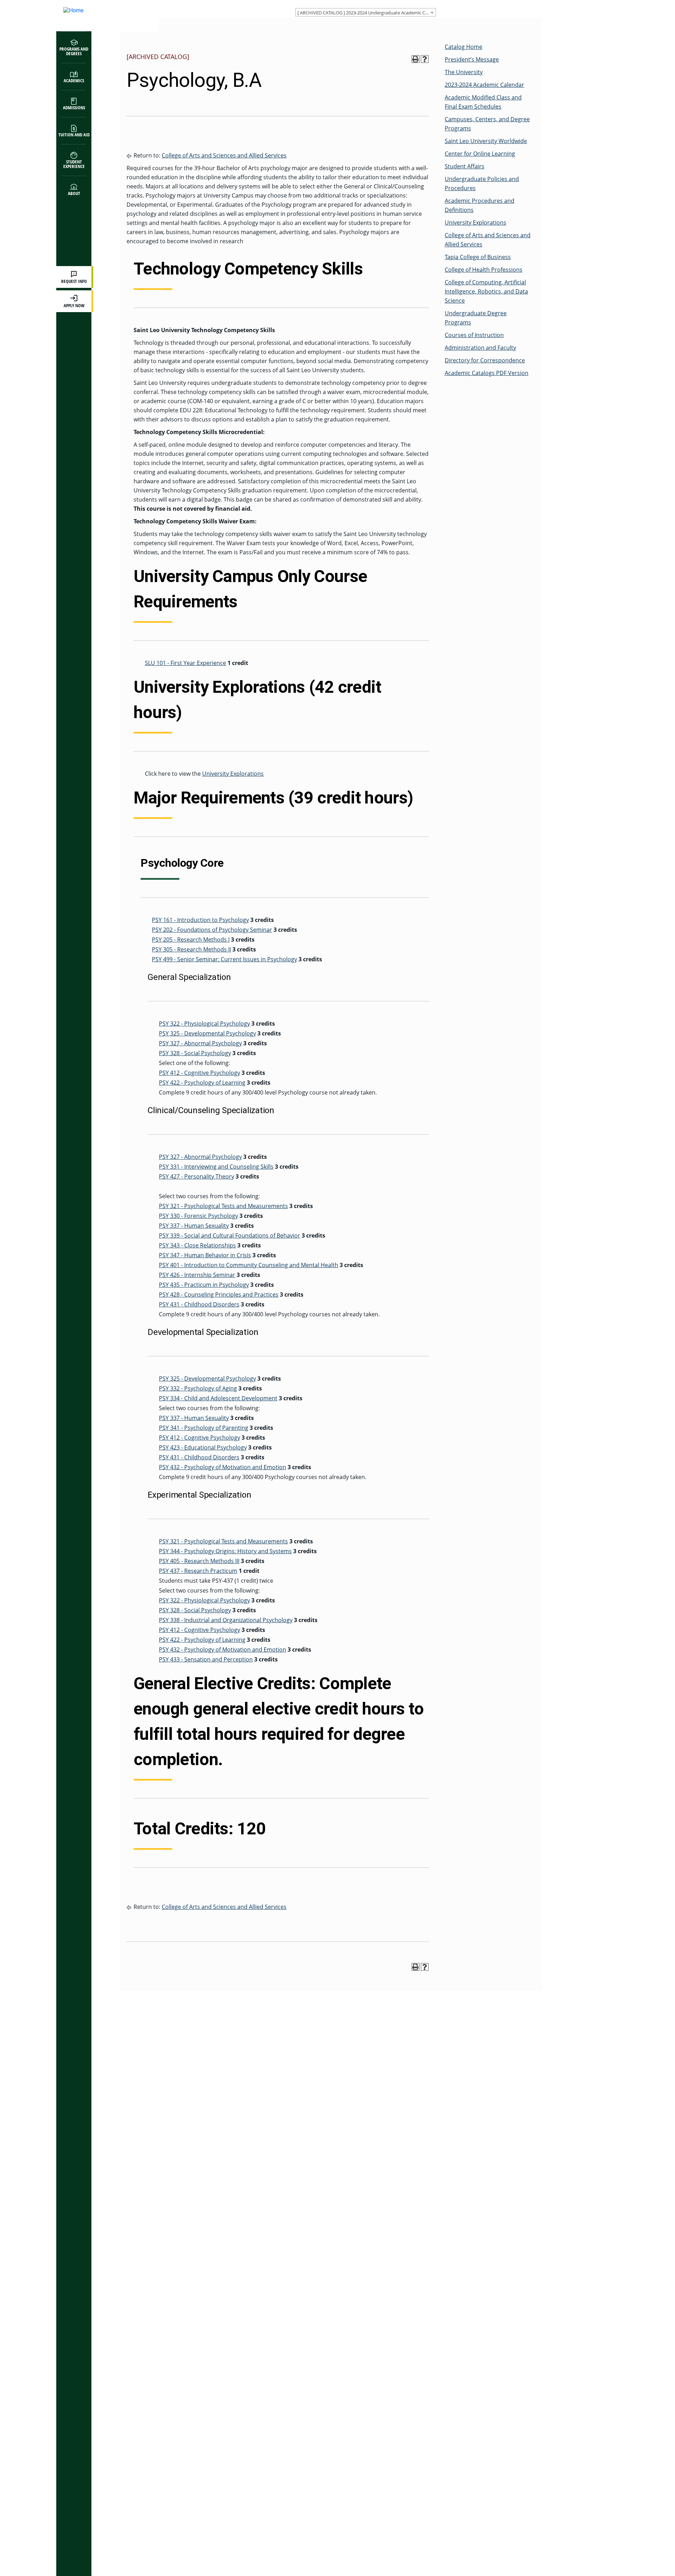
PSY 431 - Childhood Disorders (199, 1304)
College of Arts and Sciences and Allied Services (224, 155)
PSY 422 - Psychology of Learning (202, 1083)
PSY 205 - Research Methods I (191, 940)
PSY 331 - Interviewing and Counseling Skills (216, 1167)
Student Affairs (465, 166)
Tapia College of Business (478, 257)
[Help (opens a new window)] (425, 59)
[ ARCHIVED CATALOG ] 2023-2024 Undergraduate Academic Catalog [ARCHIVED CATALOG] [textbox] (367, 13)
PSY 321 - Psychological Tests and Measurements (223, 1206)
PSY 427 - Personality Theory (197, 1176)
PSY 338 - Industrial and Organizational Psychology (226, 1620)
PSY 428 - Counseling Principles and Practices (219, 1295)
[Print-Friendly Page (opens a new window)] (416, 59)
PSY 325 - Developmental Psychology (207, 1033)
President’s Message (472, 59)
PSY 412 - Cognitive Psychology (200, 1073)
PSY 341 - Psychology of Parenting (204, 1428)
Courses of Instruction (474, 335)
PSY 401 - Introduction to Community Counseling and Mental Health (249, 1265)
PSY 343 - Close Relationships (197, 1245)
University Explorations (233, 774)
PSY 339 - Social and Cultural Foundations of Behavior (230, 1235)
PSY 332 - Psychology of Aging (198, 1388)
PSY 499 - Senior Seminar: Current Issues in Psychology (224, 959)
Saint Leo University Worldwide (486, 141)
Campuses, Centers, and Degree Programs (487, 124)
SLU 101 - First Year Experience (185, 663)
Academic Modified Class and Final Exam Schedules (483, 102)
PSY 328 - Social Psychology (195, 1053)
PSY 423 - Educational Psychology (203, 1447)
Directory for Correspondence (485, 360)
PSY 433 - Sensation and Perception (206, 1659)
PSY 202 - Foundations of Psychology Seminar (212, 930)
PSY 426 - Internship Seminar (197, 1275)
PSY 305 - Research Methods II (191, 949)
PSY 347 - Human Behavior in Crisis (205, 1255)
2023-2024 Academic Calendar (484, 85)
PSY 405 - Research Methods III (199, 1561)
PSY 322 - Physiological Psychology (204, 1024)
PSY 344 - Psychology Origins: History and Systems (225, 1551)
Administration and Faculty (480, 348)
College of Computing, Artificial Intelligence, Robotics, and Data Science (486, 291)
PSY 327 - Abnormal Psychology (200, 1043)
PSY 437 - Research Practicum (198, 1571)
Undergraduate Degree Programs (476, 318)
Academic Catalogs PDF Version (487, 373)
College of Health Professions (484, 270)
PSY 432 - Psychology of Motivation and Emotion (223, 1467)
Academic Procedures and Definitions (480, 205)
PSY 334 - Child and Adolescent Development (218, 1398)
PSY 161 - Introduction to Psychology (200, 920)
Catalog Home (464, 47)
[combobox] (366, 12)
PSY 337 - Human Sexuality (194, 1226)
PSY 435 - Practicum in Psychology (204, 1285)
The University (464, 72)
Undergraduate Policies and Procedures (482, 183)
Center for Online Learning (480, 154)
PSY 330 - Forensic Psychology (198, 1216)
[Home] (100, 16)
